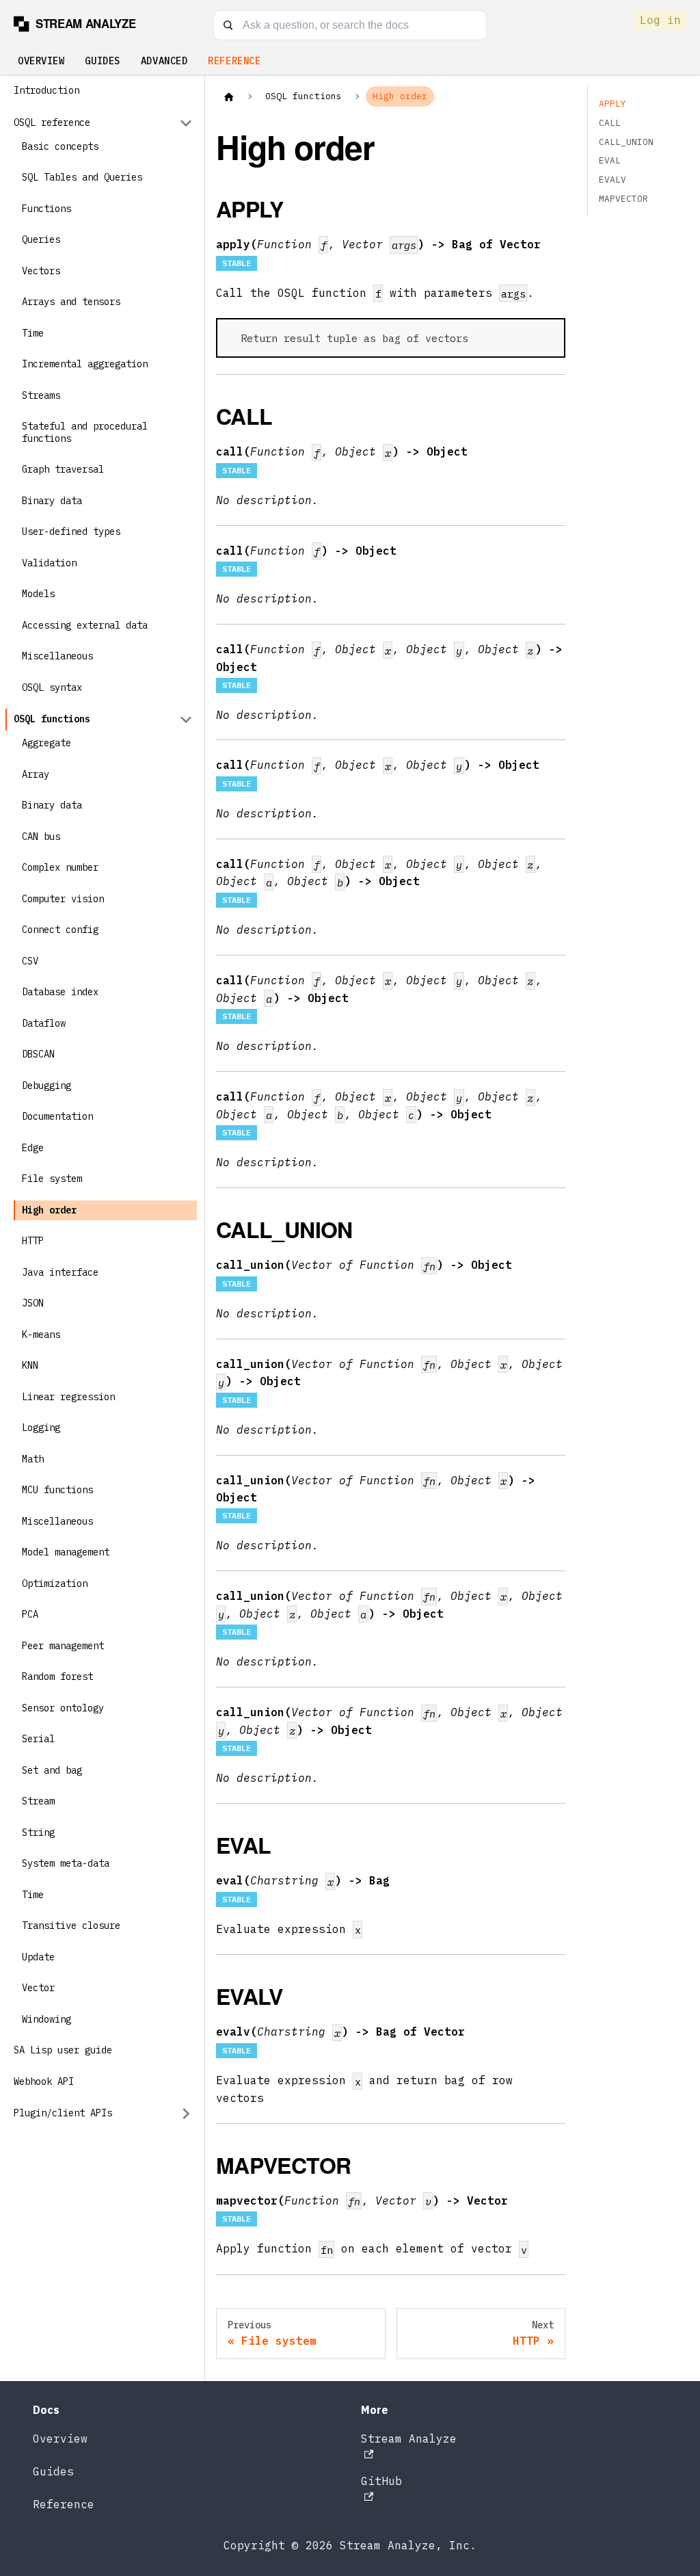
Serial (38, 1739)
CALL (610, 123)
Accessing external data (85, 625)
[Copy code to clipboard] (547, 336)
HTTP (33, 1241)
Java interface (60, 1272)
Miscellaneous (57, 656)
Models (38, 594)
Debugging (46, 1086)
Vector (38, 1988)
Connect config (60, 930)
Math (33, 1459)
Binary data (52, 501)
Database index (60, 992)
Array (36, 774)
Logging (41, 1428)
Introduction (46, 90)
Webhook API (44, 2081)
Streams (41, 395)
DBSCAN (38, 1054)
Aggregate (46, 743)
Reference (234, 61)
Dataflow (44, 1023)
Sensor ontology (63, 1708)
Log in (660, 20)
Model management (66, 1552)
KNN (30, 1365)
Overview (41, 61)
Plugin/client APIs (63, 2113)
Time (33, 333)
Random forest (57, 1677)
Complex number (60, 867)
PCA (30, 1614)
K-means (41, 1335)
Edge (33, 1148)
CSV (30, 961)
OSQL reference (52, 122)
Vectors (41, 271)
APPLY (612, 104)
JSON (33, 1303)
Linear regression (68, 1397)
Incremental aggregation (85, 364)
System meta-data (66, 1863)
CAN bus (41, 837)
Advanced (164, 61)
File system (52, 1179)
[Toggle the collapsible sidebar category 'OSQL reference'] (186, 123)
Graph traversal (63, 469)
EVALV (612, 180)
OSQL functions (52, 719)
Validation (49, 563)
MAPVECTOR (623, 199)
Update (38, 1957)
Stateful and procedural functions (85, 432)
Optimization (55, 1583)
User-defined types (71, 531)
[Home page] (229, 96)
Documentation (57, 1116)
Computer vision (63, 899)
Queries (41, 239)
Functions (46, 209)
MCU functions (57, 1490)
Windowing (46, 2019)
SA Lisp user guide (63, 2050)
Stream (38, 1801)
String (38, 1832)
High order (49, 1210)
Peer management (63, 1646)
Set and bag (52, 1770)
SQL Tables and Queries (82, 177)
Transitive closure (71, 1926)
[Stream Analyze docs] (81, 24)
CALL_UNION (626, 142)
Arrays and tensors (71, 302)
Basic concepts (60, 146)
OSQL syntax (52, 687)
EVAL (610, 160)
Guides (102, 61)
